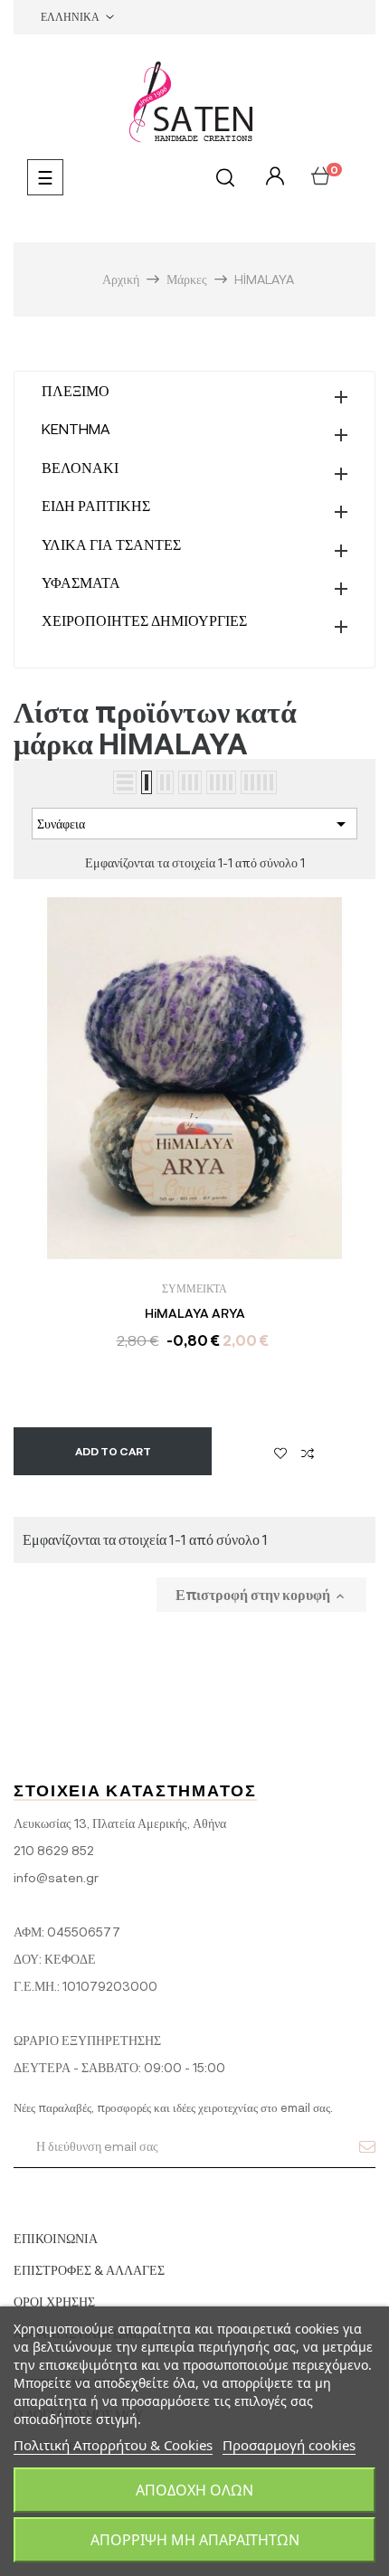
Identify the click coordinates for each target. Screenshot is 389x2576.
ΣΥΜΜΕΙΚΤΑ (194, 1288)
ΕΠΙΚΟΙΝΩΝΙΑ (56, 2238)
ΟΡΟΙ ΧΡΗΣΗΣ (54, 2301)
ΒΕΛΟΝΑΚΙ (80, 467)
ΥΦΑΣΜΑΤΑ (81, 582)
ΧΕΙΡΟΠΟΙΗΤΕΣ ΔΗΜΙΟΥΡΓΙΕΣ (144, 620)
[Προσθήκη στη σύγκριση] (308, 1452)
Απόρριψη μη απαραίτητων (195, 2540)
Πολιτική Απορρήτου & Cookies (113, 2445)
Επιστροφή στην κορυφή (261, 1595)
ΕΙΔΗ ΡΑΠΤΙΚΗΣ (96, 505)
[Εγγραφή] (367, 2146)
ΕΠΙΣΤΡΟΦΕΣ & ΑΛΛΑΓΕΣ (89, 2270)
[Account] (273, 177)
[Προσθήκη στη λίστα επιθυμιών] (280, 1452)
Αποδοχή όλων (194, 2490)
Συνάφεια (194, 824)
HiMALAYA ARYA (195, 1313)
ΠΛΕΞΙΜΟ (76, 390)
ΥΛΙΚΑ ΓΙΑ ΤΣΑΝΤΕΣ (111, 544)
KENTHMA (76, 428)
